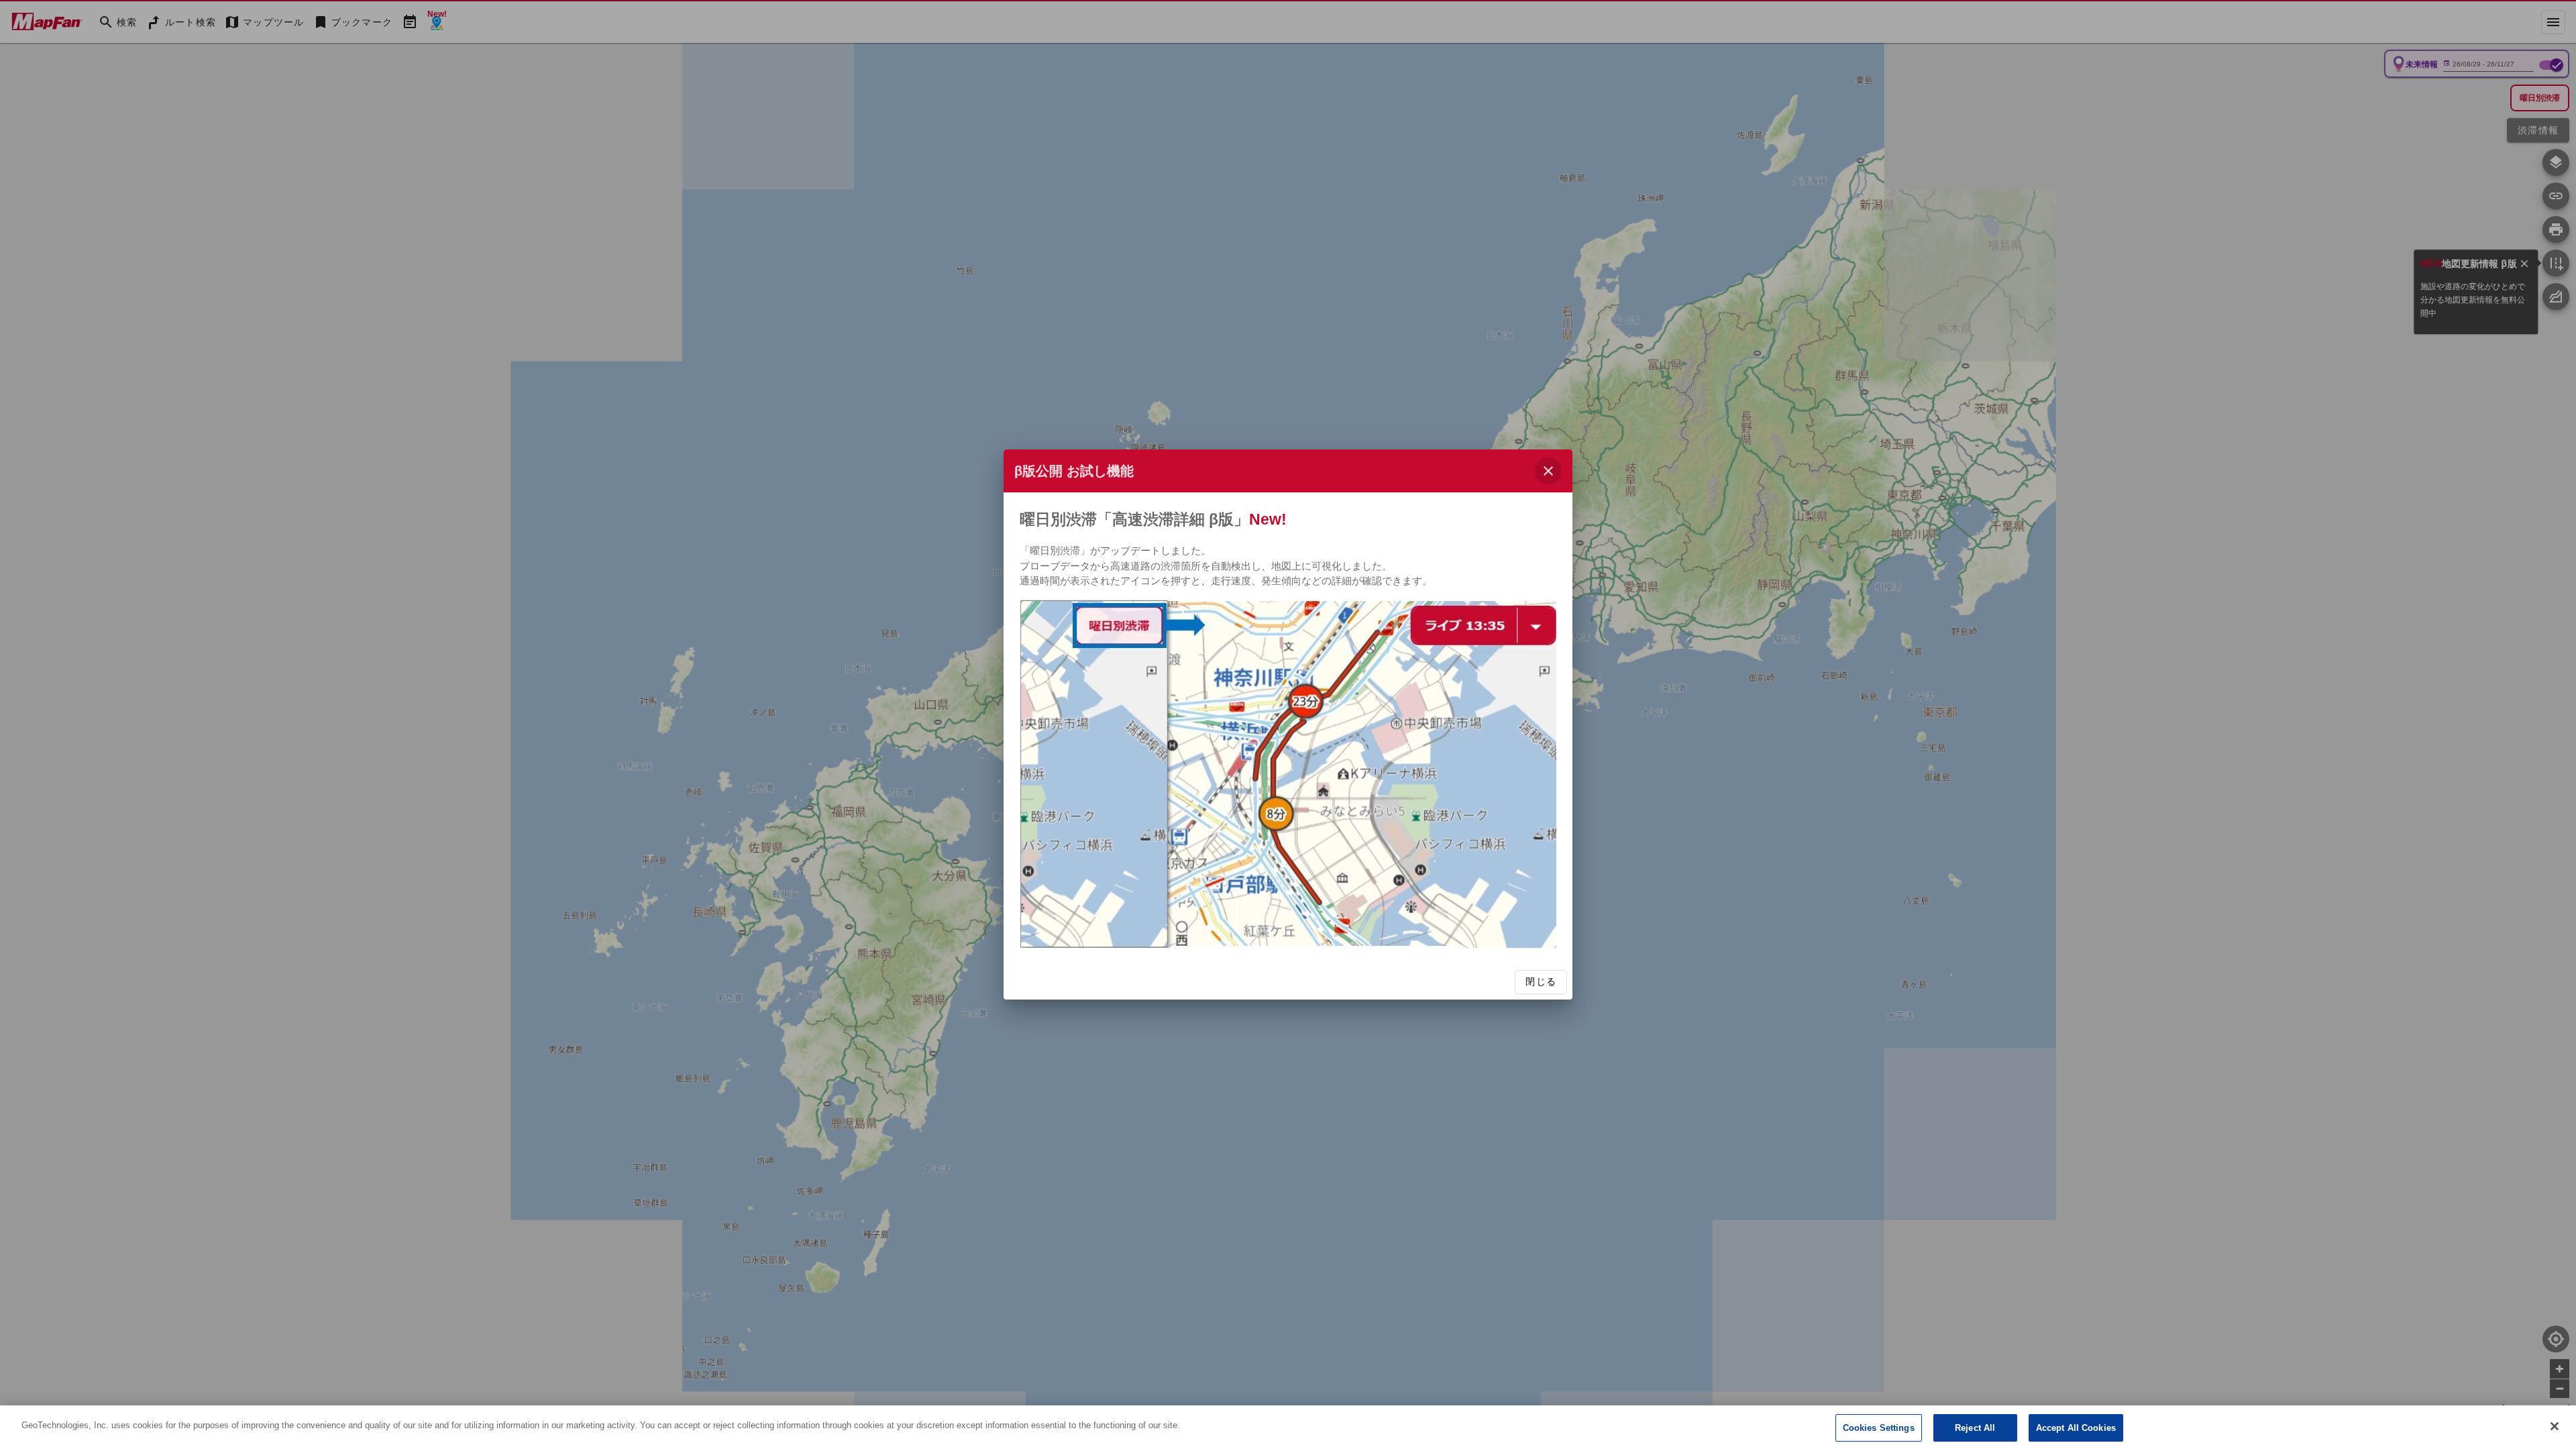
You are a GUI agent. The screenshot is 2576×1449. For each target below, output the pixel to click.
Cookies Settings (1879, 1428)
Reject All (1975, 1428)
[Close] (2555, 1426)
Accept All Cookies (2076, 1428)
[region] (1288, 1427)
